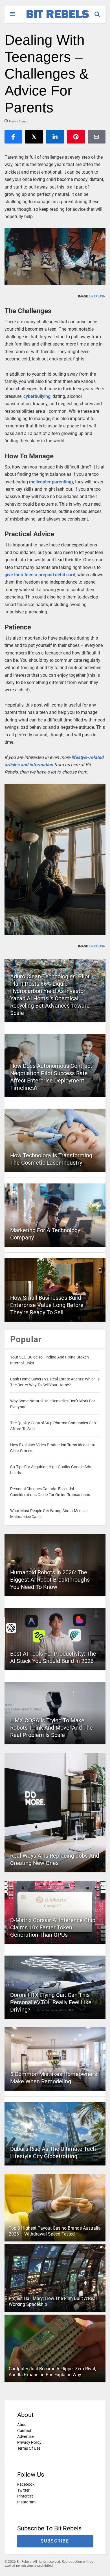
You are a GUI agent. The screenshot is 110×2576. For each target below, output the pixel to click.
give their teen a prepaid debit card (40, 575)
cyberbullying (37, 396)
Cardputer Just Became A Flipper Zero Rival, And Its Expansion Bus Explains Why (52, 2372)
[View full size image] (55, 257)
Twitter (23, 2490)
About (23, 2425)
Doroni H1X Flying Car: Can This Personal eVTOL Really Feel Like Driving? (51, 2002)
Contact (24, 2431)
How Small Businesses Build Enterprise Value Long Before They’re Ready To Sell (47, 1305)
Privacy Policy (29, 2442)
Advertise (25, 2436)
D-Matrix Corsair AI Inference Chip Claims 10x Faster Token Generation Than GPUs (53, 1927)
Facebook (26, 2484)
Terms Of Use (29, 2448)
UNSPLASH (97, 296)
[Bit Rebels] (55, 19)
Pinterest (25, 2496)
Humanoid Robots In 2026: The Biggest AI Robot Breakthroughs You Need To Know (50, 1580)
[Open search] (100, 12)
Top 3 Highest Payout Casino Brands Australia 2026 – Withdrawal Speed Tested (55, 2231)
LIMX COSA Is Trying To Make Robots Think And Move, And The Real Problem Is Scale (51, 1728)
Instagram (26, 2502)
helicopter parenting (51, 482)
